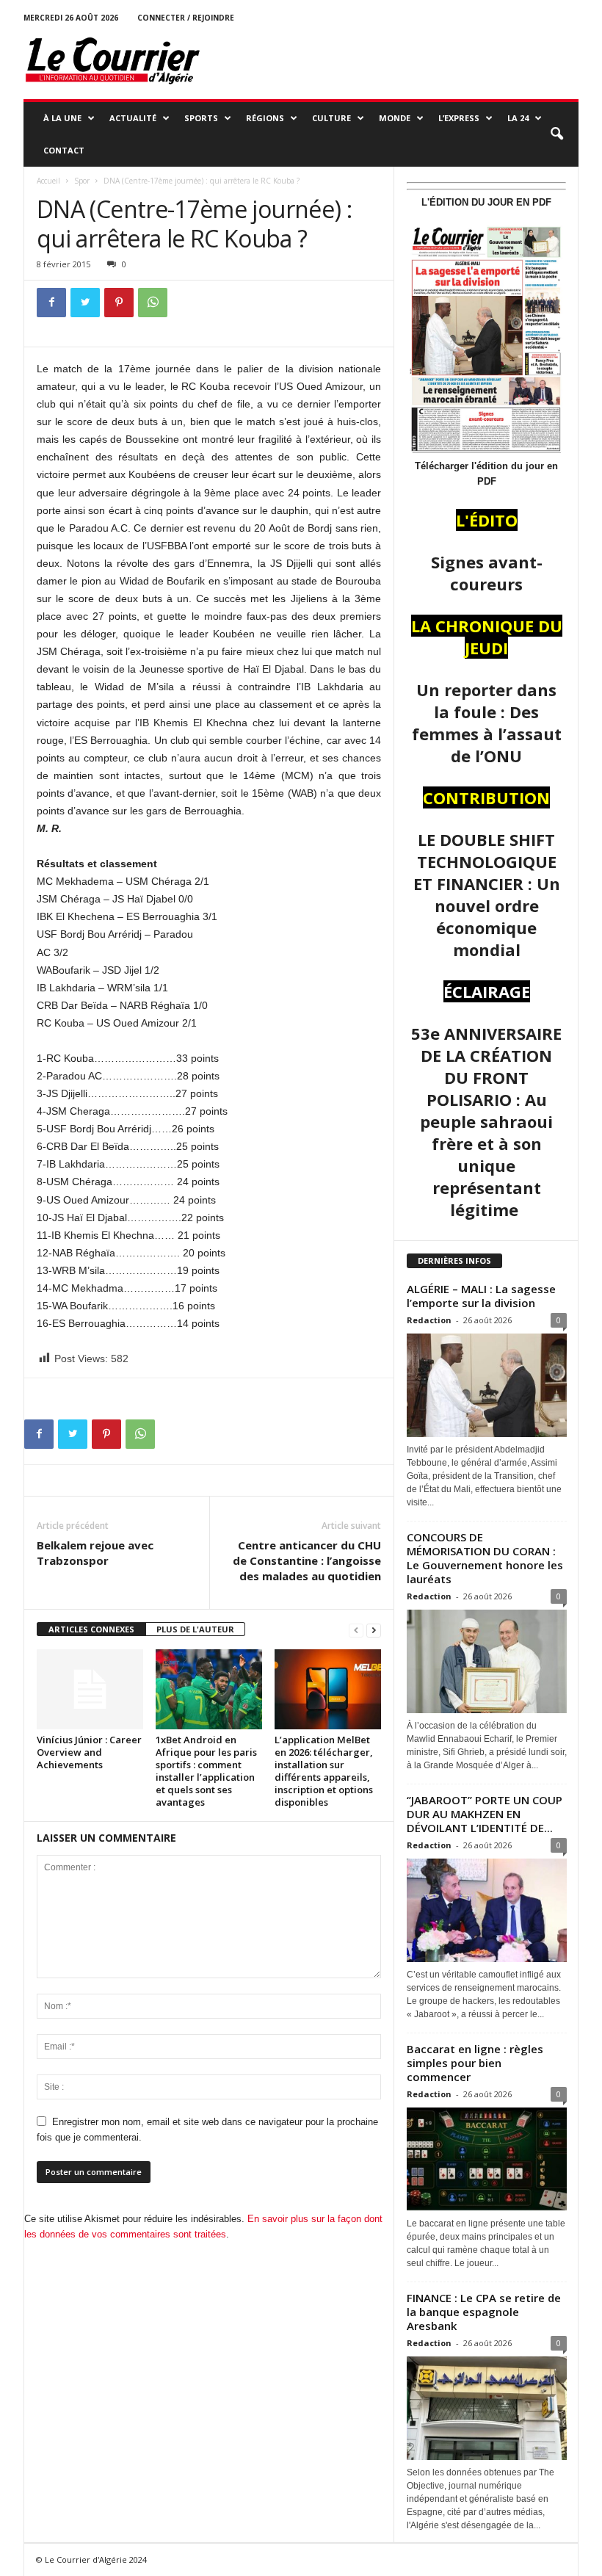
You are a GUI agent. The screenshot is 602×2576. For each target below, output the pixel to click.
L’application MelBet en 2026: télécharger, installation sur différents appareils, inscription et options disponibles (324, 1771)
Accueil (48, 181)
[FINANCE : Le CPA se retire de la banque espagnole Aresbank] (487, 2408)
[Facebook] (51, 303)
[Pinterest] (119, 303)
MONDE (395, 118)
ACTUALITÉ (133, 118)
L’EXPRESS (459, 118)
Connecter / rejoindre (186, 18)
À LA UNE (62, 118)
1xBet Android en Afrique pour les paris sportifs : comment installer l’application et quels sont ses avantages (206, 1771)
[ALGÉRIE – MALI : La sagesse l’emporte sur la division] (487, 1385)
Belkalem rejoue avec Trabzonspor (95, 1553)
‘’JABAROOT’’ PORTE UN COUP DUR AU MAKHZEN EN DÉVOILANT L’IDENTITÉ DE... (485, 1814)
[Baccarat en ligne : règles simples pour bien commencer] (487, 2159)
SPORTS (201, 118)
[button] (556, 134)
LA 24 (518, 118)
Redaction (429, 1320)
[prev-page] (356, 1630)
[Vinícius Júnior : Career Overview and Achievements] (90, 1689)
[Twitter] (85, 303)
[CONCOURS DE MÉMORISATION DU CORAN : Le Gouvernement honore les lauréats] (487, 1661)
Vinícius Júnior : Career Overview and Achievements (89, 1752)
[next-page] (374, 1630)
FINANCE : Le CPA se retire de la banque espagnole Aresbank (484, 2312)
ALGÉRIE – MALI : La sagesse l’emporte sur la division (481, 1296)
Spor (82, 181)
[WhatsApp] (153, 303)
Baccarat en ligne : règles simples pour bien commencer (475, 2063)
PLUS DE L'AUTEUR (195, 1629)
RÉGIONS (265, 118)
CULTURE (331, 118)
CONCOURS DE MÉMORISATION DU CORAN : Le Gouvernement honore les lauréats (485, 1558)
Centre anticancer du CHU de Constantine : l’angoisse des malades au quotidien (307, 1560)
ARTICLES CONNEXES (91, 1629)
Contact (64, 150)
